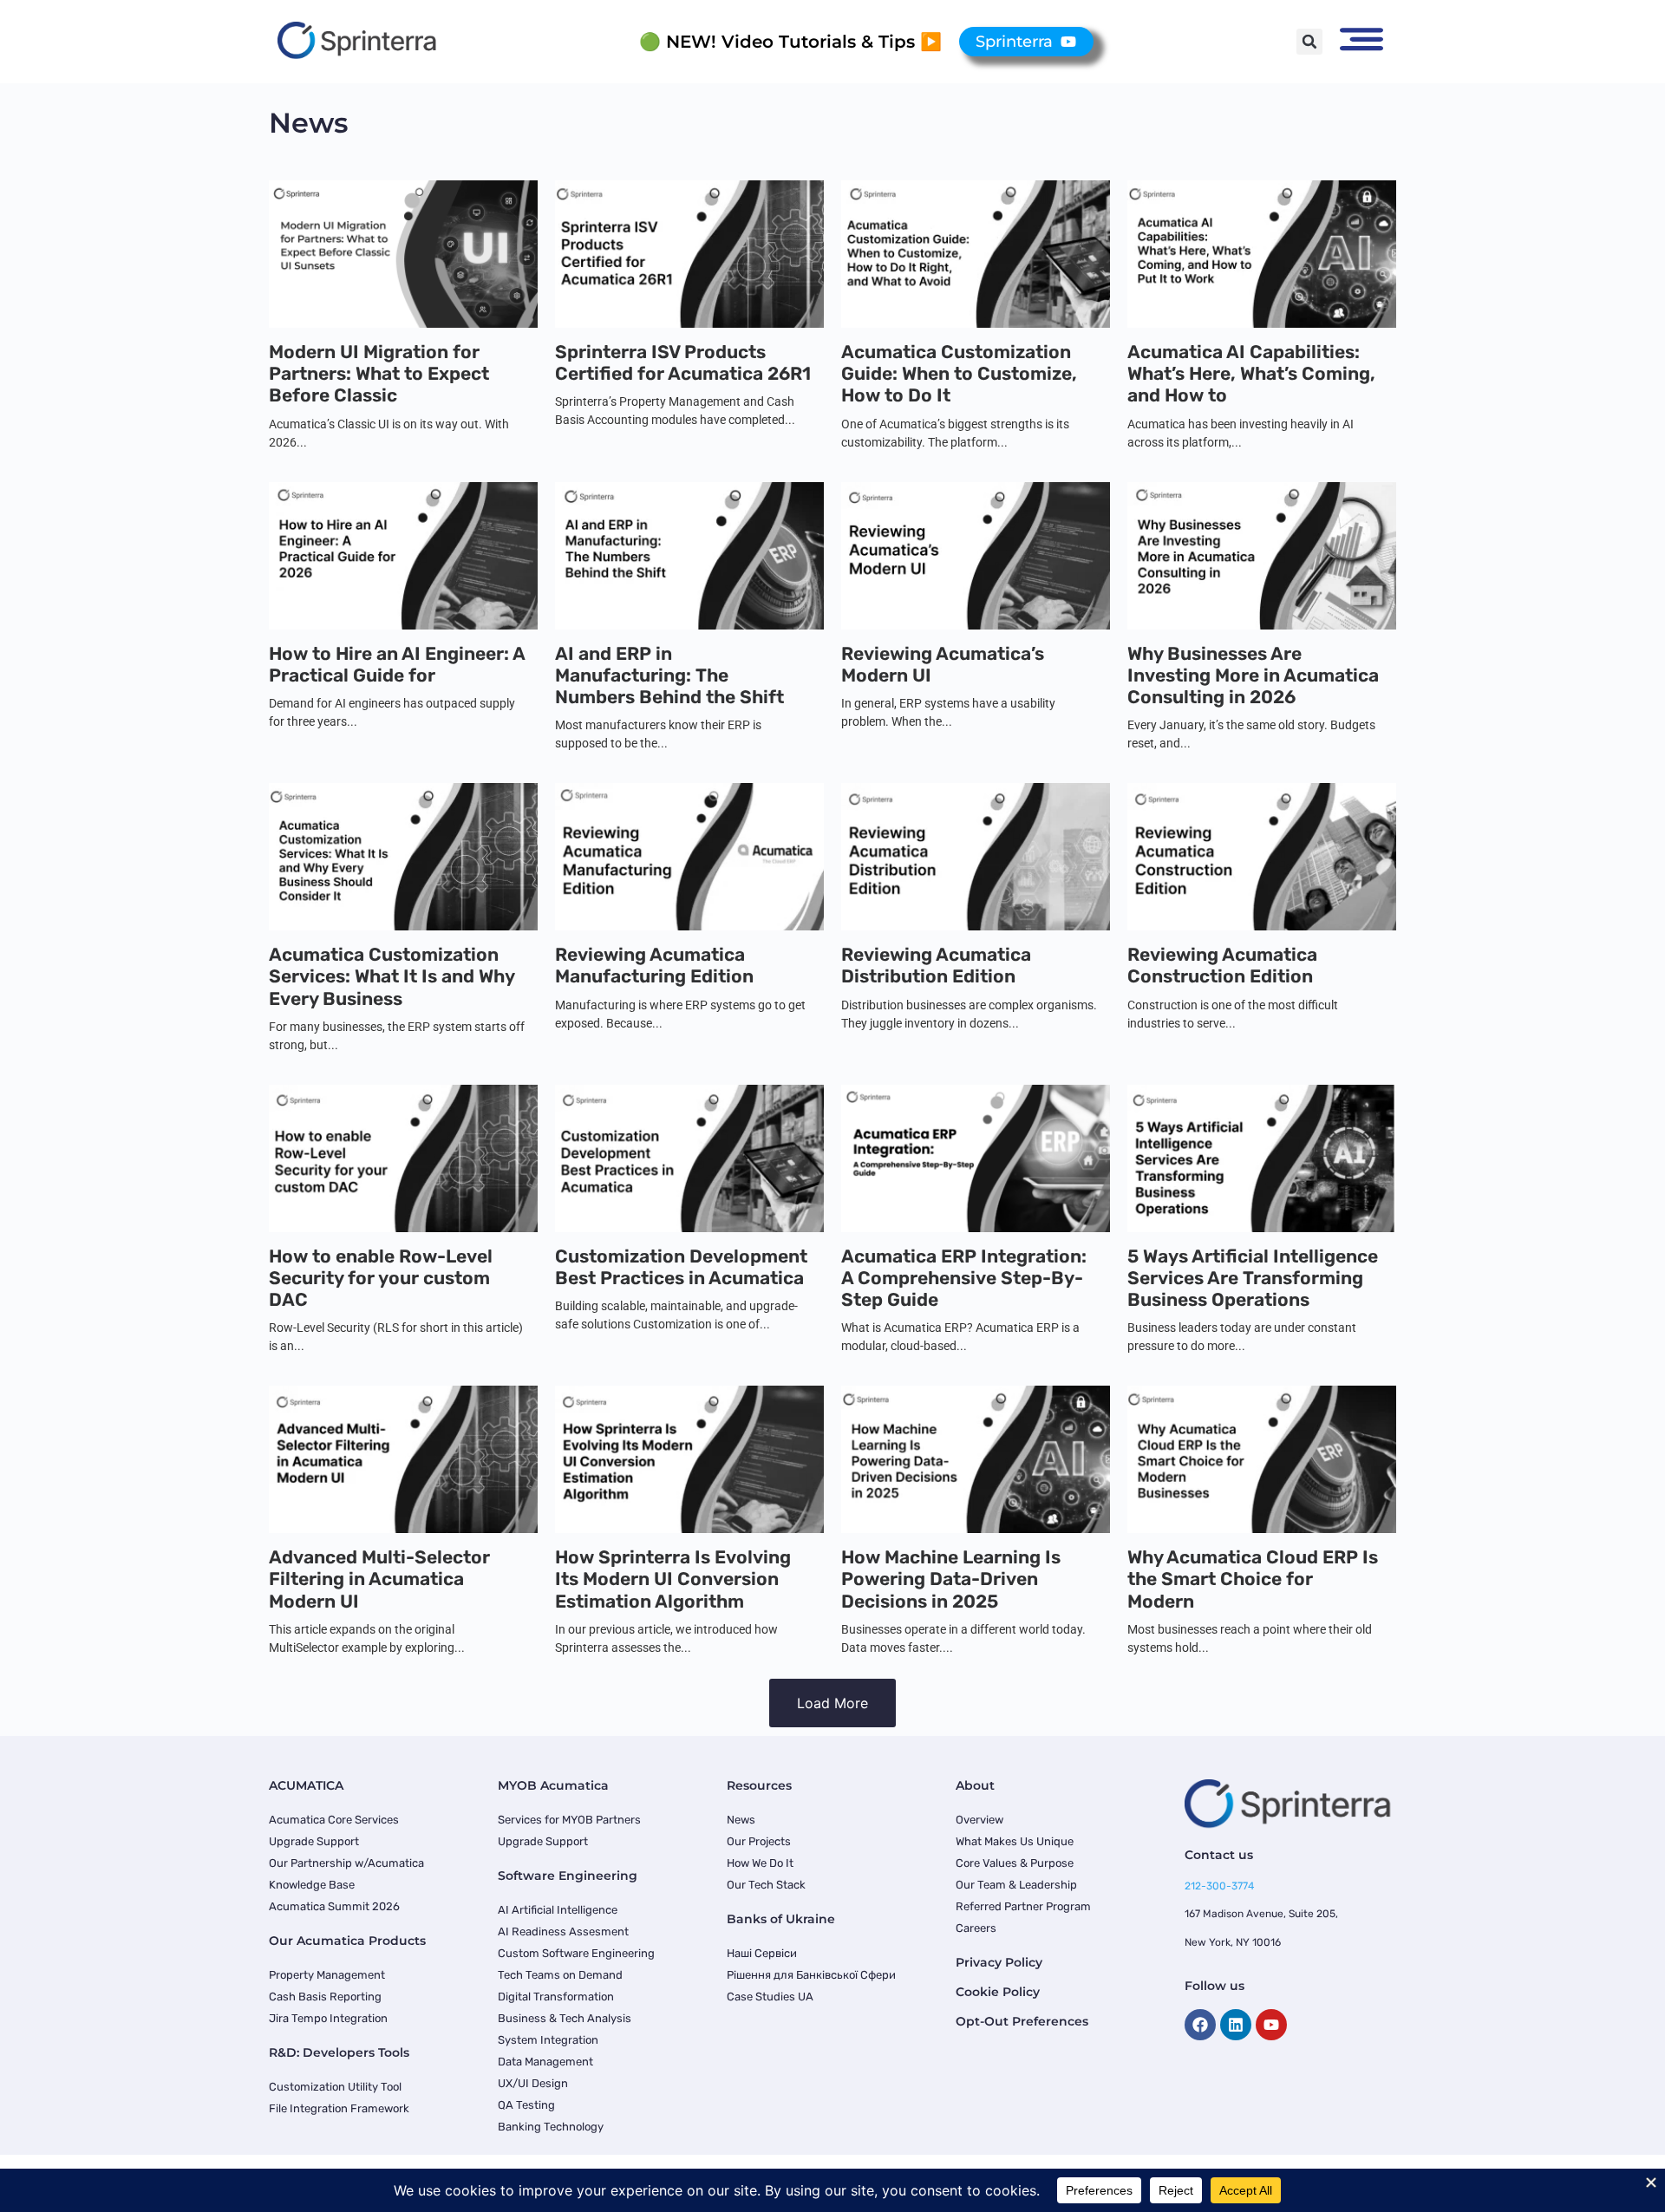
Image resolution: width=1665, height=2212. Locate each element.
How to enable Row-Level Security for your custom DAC (381, 1278)
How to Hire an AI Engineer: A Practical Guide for (397, 664)
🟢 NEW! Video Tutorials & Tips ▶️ (790, 42)
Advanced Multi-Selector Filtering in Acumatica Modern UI (379, 1579)
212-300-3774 (1219, 1886)
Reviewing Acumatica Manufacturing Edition (654, 965)
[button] (1309, 42)
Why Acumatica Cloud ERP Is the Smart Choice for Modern (1253, 1579)
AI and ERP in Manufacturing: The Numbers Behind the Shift (669, 675)
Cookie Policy (998, 1992)
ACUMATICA (306, 1785)
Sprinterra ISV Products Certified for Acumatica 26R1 (683, 362)
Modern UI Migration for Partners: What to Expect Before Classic (379, 373)
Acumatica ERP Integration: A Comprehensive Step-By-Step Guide (964, 1278)
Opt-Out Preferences (1022, 2021)
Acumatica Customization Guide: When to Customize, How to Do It (959, 373)
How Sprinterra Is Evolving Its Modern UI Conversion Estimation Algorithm (673, 1579)
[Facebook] (1200, 2025)
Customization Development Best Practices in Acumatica (681, 1267)
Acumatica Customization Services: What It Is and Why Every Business (392, 976)
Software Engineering (568, 1876)
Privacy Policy (999, 1962)
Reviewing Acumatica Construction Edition (1222, 965)
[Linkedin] (1236, 2025)
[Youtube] (1271, 2025)
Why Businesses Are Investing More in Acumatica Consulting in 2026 (1253, 675)
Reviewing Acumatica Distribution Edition (936, 965)
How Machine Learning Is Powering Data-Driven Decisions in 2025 (951, 1579)
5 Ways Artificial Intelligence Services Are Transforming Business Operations (1253, 1278)
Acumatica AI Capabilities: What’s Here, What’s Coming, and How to (1251, 373)
